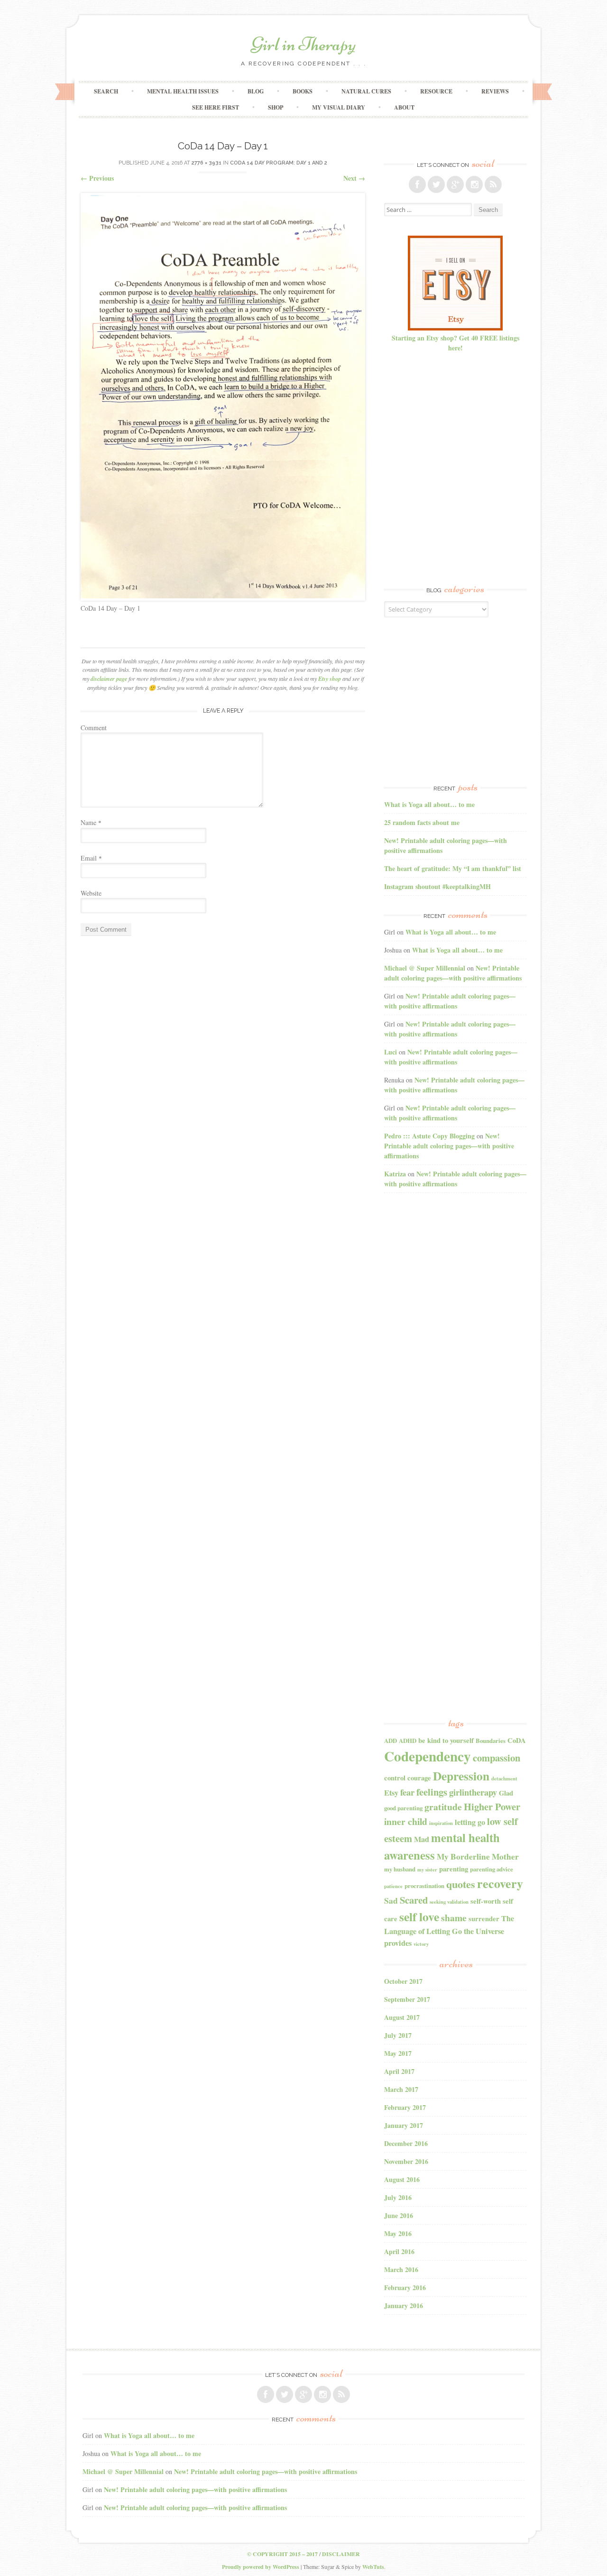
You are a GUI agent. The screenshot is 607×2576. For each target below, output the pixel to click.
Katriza (395, 1174)
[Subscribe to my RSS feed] (493, 184)
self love (419, 1916)
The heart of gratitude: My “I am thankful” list (453, 868)
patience (393, 1886)
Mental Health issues (183, 91)
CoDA (517, 1740)
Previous (97, 178)
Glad (506, 1793)
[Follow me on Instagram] (474, 184)
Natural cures (366, 91)
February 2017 (405, 2107)
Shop (276, 107)
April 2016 (399, 2251)
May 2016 (398, 2233)
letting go (470, 1822)
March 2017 (401, 2089)
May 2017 (398, 2053)
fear (407, 1792)
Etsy (391, 1793)
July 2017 (398, 2035)
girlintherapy (473, 1792)
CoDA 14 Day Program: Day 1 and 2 (279, 163)
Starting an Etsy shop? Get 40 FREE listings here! (455, 343)
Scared (414, 1900)
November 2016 (406, 2161)
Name (91, 822)
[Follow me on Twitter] (436, 184)
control (395, 1778)
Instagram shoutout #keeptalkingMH (437, 886)
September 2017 (407, 1999)
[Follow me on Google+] (455, 184)
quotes (461, 1884)
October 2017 (403, 1981)
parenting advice (492, 1869)
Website (91, 893)
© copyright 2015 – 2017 (282, 2554)
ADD (391, 1741)
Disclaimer (341, 2554)
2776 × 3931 (207, 163)
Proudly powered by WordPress (261, 2567)
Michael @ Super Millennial (425, 968)
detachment (504, 1778)
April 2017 (399, 2071)
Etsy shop (330, 679)
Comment (94, 728)
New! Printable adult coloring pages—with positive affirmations (453, 973)
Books (303, 91)
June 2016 (399, 2215)
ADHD (408, 1741)
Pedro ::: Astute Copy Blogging (429, 1136)
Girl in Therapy (303, 44)
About (404, 107)
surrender (484, 1919)
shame (454, 1918)
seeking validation (449, 1902)
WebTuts (373, 2567)
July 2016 (398, 2197)
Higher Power (492, 1806)
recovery (500, 1883)
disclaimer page (109, 679)
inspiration (441, 1823)
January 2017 (404, 2125)
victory (421, 1944)
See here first (216, 107)
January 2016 (404, 2306)
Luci (391, 1052)
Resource (436, 91)
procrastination (424, 1886)
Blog (256, 91)
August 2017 (402, 2017)
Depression (461, 1776)
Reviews (495, 91)
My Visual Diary (339, 107)
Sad (391, 1901)
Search (106, 91)
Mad (422, 1839)
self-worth (486, 1901)
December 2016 (406, 2143)
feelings (432, 1792)
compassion (497, 1758)
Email (91, 858)
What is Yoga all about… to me (429, 804)
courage (419, 1778)
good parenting (403, 1808)
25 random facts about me (422, 822)
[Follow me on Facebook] (417, 184)
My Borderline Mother (478, 1856)
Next (354, 178)
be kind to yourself (446, 1740)
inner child (406, 1821)
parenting (454, 1869)
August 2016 (402, 2179)
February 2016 (405, 2287)
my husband (400, 1869)
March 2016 (401, 2269)
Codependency (428, 1756)
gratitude (443, 1807)
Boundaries (491, 1741)
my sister (427, 1870)
